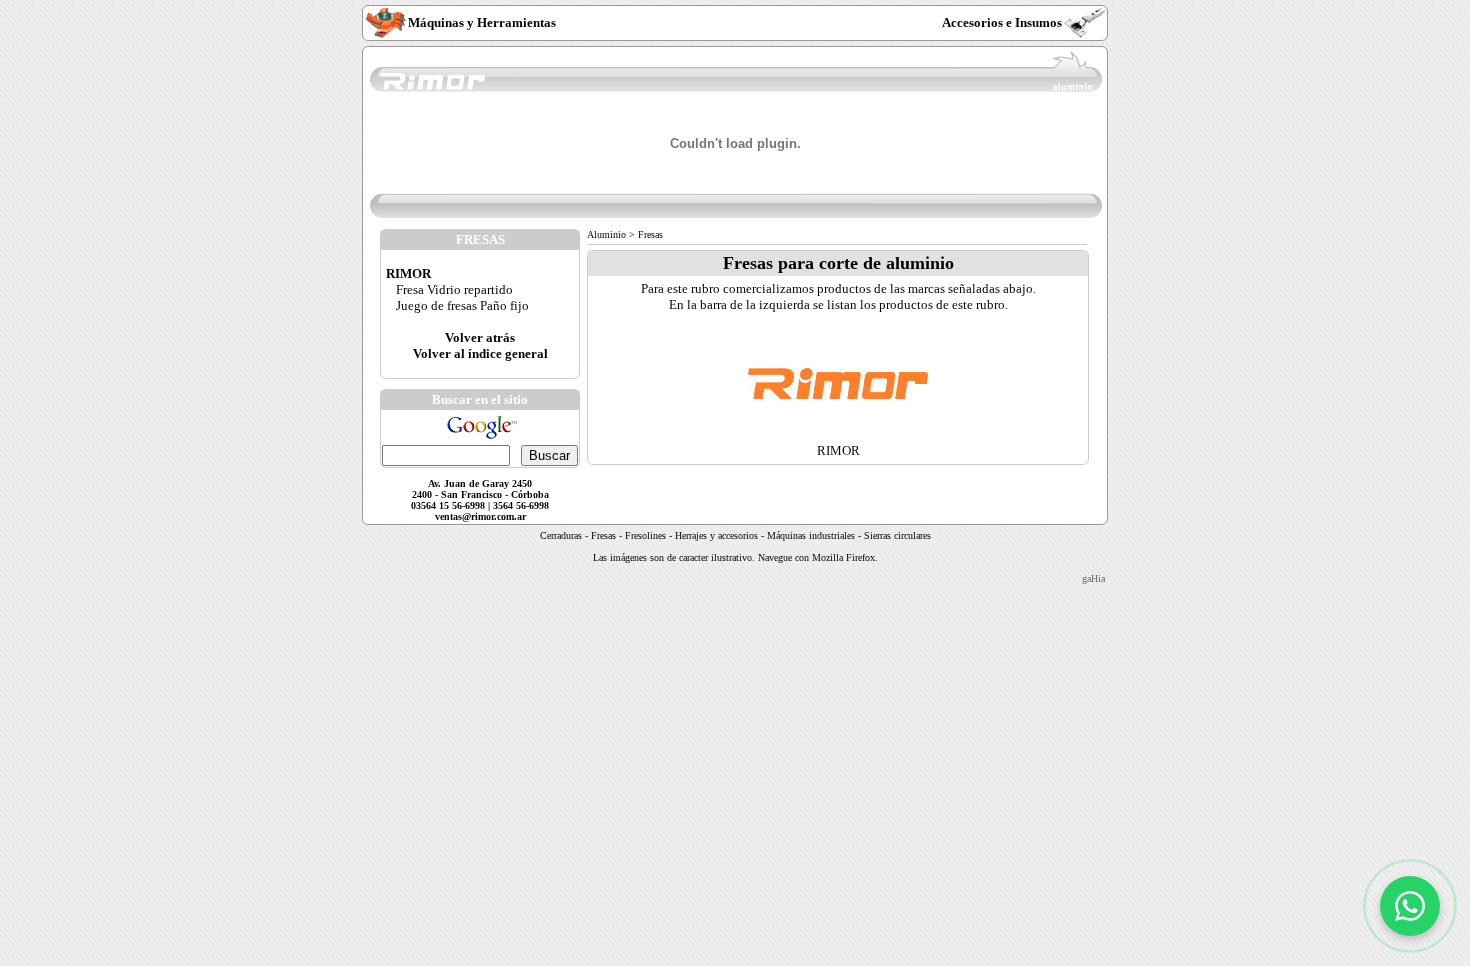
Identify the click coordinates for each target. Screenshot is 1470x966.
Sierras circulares (897, 535)
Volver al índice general (480, 353)
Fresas (603, 535)
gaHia (1093, 578)
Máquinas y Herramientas (482, 22)
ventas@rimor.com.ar (480, 516)
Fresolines (645, 535)
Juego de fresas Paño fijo (462, 305)
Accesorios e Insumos (1002, 22)
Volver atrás (480, 337)
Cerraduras (561, 535)
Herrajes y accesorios (718, 535)
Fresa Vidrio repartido (454, 289)
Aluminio (606, 234)
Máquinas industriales (811, 535)
